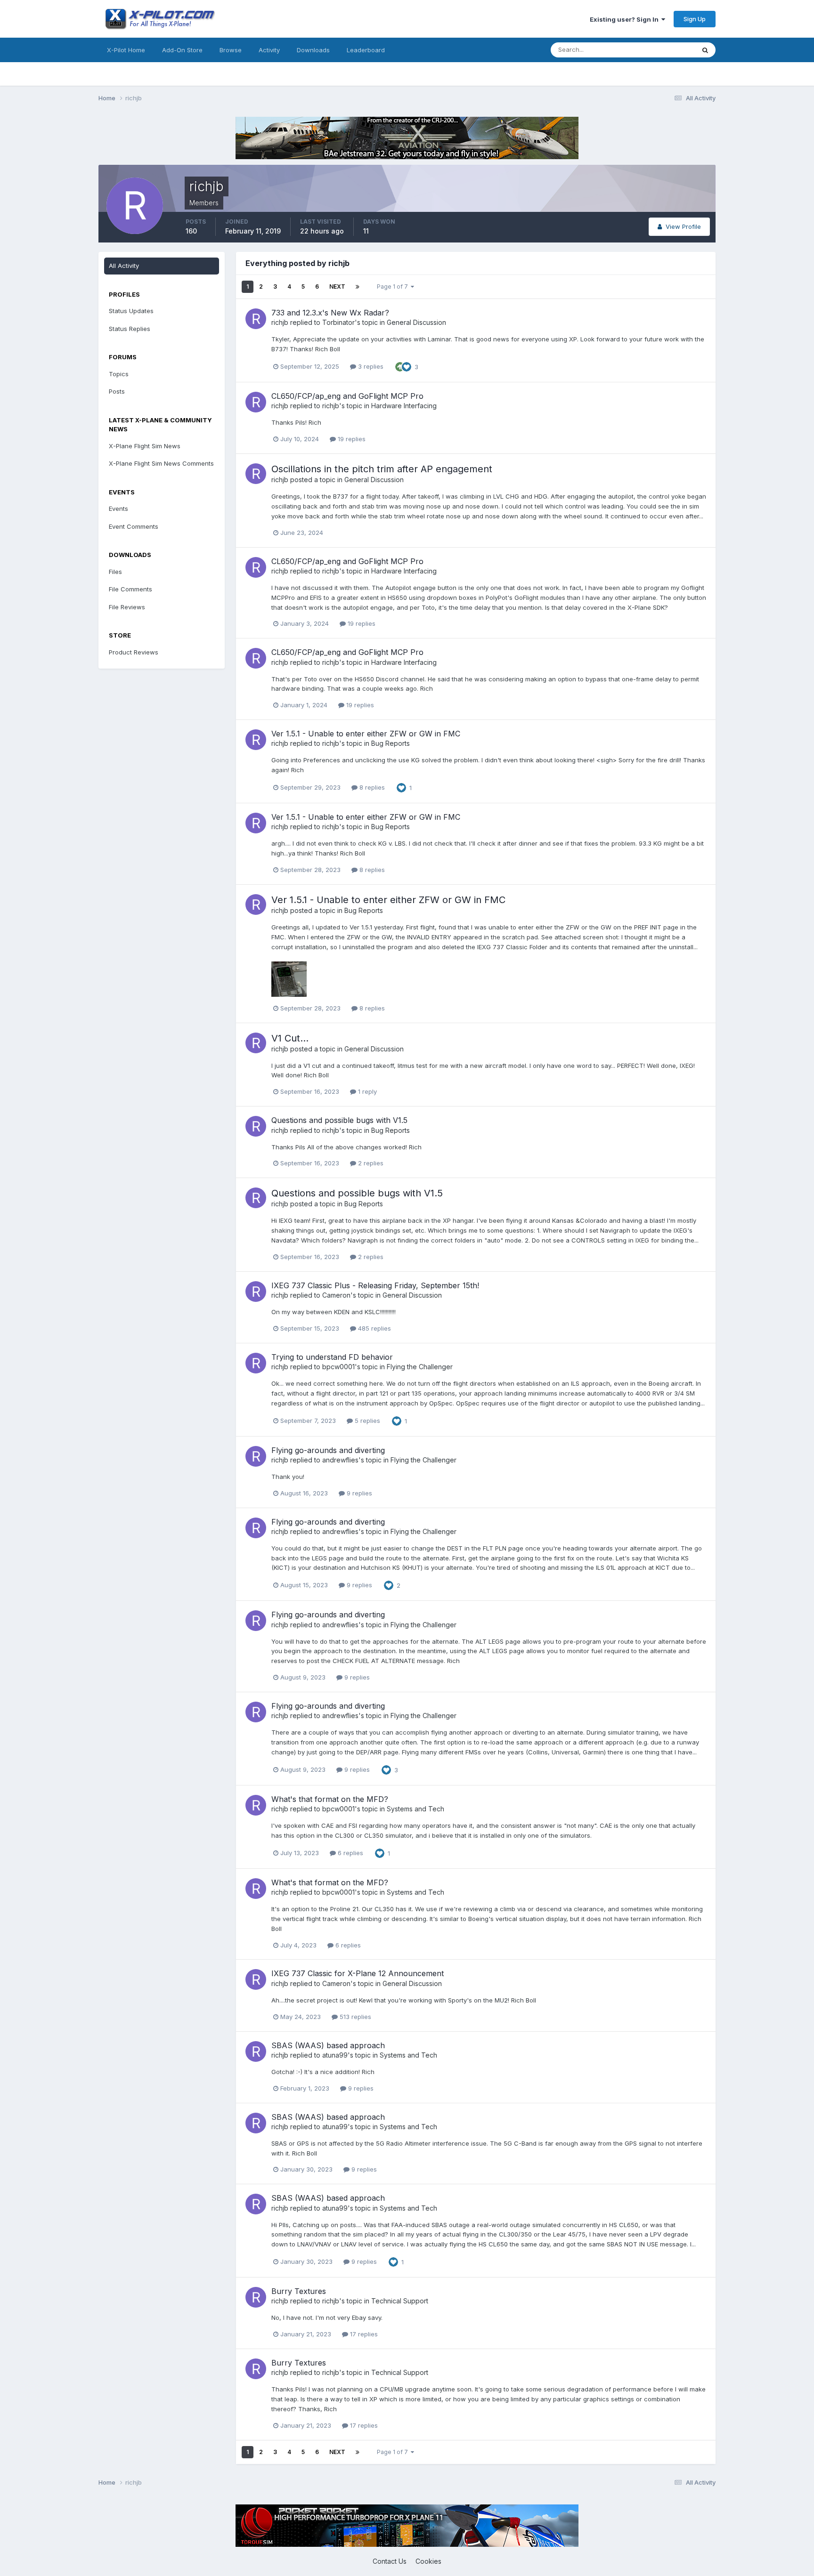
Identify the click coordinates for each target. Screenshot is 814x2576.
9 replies (358, 1493)
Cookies (428, 2561)
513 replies (354, 2017)
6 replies (350, 1853)
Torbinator (338, 322)
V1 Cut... (290, 1038)
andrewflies (340, 1460)
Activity (269, 50)
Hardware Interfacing (404, 406)
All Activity (124, 266)
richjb (280, 322)
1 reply (366, 1091)
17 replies (363, 2334)
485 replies (374, 1328)
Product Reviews (134, 652)
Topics (119, 374)
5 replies (366, 1421)
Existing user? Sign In (626, 19)
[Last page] (358, 287)
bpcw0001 (338, 1367)
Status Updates (661, 50)
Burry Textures (299, 2291)
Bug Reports (391, 743)
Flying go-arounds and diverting (328, 1450)
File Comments (130, 589)
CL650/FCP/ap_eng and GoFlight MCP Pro (347, 396)
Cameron (336, 1295)
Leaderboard (366, 50)
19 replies (351, 439)
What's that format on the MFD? (330, 1799)
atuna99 (335, 2055)
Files (115, 572)
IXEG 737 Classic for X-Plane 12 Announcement (358, 1973)
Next (337, 287)
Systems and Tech (415, 1809)
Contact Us (390, 2561)
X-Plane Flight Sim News (145, 446)
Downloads (313, 50)
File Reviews (127, 607)
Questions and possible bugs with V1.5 (339, 1120)
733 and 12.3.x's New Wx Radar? (330, 313)
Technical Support (400, 2301)
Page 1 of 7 (394, 287)
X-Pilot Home (126, 50)
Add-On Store (182, 50)
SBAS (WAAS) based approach (328, 2045)
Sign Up (695, 19)
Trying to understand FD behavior (332, 1357)
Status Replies (130, 329)
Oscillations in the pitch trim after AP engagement (382, 469)
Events (118, 509)
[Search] (705, 50)
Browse (231, 50)
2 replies (370, 1163)
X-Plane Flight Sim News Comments (161, 463)
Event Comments (134, 526)
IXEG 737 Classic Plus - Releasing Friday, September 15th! (375, 1285)
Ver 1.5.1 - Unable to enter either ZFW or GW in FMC (366, 734)
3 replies (370, 366)
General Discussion (416, 322)
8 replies (371, 787)
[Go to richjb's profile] (256, 319)
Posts (117, 391)
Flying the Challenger (420, 1367)
